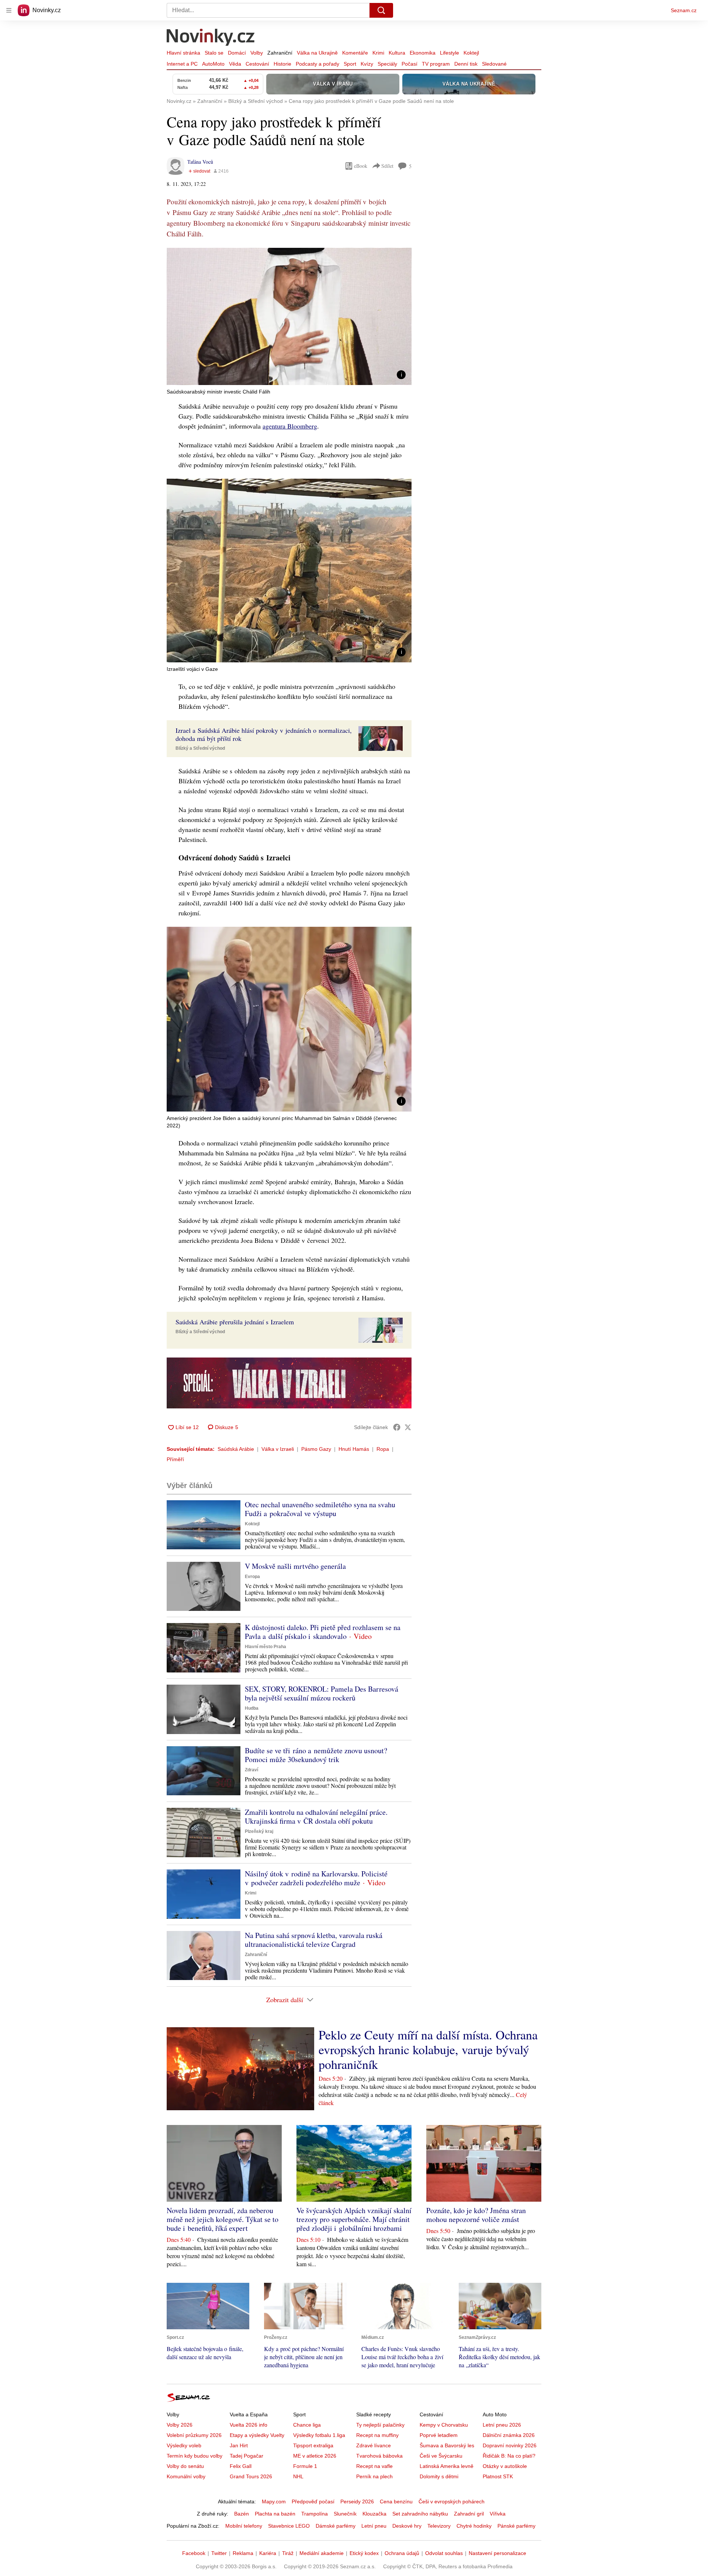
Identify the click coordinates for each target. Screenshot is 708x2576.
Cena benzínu (396, 2502)
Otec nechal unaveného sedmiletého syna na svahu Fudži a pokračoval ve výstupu (320, 1509)
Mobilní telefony (244, 2526)
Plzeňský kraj (259, 1831)
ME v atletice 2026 (315, 2456)
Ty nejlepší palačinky (380, 2425)
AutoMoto (213, 64)
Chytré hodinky (474, 2526)
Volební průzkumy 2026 (194, 2435)
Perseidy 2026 (357, 2502)
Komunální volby (186, 2476)
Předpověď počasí (313, 2502)
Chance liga (307, 2425)
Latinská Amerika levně (447, 2466)
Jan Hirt (239, 2445)
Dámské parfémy (336, 2526)
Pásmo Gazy (316, 1449)
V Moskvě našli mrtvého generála (295, 1566)
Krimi (378, 53)
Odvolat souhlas (444, 2553)
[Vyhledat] (381, 10)
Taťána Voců (200, 162)
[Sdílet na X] (408, 1427)
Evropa (252, 1577)
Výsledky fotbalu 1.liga (319, 2435)
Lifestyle (450, 53)
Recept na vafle (374, 2466)
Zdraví (251, 1770)
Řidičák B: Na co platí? (509, 2456)
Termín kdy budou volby (195, 2456)
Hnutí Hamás (354, 1449)
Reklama (243, 2553)
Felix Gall (241, 2466)
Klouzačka (374, 2514)
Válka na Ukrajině (317, 53)
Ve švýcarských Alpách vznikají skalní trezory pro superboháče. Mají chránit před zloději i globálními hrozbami (354, 2219)
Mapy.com (274, 2502)
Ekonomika (423, 53)
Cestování (257, 64)
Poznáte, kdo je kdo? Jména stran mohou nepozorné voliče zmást (476, 2215)
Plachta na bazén (275, 2514)
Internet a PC (182, 64)
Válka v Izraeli (278, 1449)
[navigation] (9, 10)
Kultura (397, 53)
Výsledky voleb (184, 2445)
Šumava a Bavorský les (447, 2445)
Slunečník (345, 2514)
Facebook (194, 2553)
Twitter (219, 2553)
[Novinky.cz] (211, 38)
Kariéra (268, 2553)
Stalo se (214, 53)
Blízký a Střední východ (200, 748)
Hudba (252, 1708)
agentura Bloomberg (290, 426)
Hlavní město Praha (265, 1647)
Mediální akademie (322, 2553)
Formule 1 (305, 2466)
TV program (436, 64)
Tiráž (288, 2553)
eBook (361, 166)
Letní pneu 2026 (502, 2425)
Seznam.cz (684, 10)
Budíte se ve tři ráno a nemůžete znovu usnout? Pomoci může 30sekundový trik (316, 1755)
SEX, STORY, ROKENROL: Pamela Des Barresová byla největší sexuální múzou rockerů (322, 1693)
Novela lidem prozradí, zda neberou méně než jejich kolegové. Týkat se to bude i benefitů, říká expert (223, 2219)
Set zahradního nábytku (420, 2514)
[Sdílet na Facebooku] (397, 1427)
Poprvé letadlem (439, 2435)
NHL (298, 2476)
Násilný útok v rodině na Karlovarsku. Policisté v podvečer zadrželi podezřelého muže (316, 1878)
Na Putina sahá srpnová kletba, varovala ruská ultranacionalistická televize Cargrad (314, 1940)
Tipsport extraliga (313, 2445)
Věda (235, 64)
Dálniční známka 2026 (509, 2435)
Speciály (387, 64)
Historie (282, 64)
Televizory (439, 2526)
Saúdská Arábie (236, 1449)
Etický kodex (364, 2553)
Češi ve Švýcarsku (441, 2456)
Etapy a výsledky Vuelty (257, 2435)
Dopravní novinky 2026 (510, 2445)
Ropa (383, 1449)
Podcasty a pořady (317, 64)
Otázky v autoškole (505, 2466)
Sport (350, 64)
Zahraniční (280, 53)
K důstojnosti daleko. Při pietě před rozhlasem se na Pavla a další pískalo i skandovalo (323, 1632)
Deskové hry (407, 2526)
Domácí (237, 53)
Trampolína (315, 2514)
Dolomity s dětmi (439, 2476)
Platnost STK (498, 2476)
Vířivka (498, 2514)
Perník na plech (374, 2476)
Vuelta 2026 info (249, 2425)
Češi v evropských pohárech (452, 2502)
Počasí (409, 64)
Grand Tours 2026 (251, 2476)
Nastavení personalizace (497, 2553)
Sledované (494, 64)
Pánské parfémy (516, 2526)
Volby (257, 53)
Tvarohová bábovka (379, 2456)
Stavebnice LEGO (289, 2526)
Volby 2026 (180, 2425)
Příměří (175, 1459)
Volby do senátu (185, 2466)
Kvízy (367, 64)
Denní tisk (466, 64)
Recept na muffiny (377, 2435)
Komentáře (355, 53)
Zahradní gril (469, 2514)
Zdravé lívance (374, 2445)
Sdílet (387, 166)
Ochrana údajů (402, 2553)
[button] (289, 316)
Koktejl (471, 53)
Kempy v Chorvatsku (444, 2425)
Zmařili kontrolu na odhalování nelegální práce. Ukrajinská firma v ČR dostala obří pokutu (316, 1816)
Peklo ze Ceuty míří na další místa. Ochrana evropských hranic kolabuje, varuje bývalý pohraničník (428, 2049)
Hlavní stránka (183, 53)
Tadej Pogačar (247, 2456)
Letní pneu (374, 2526)
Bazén (242, 2514)
